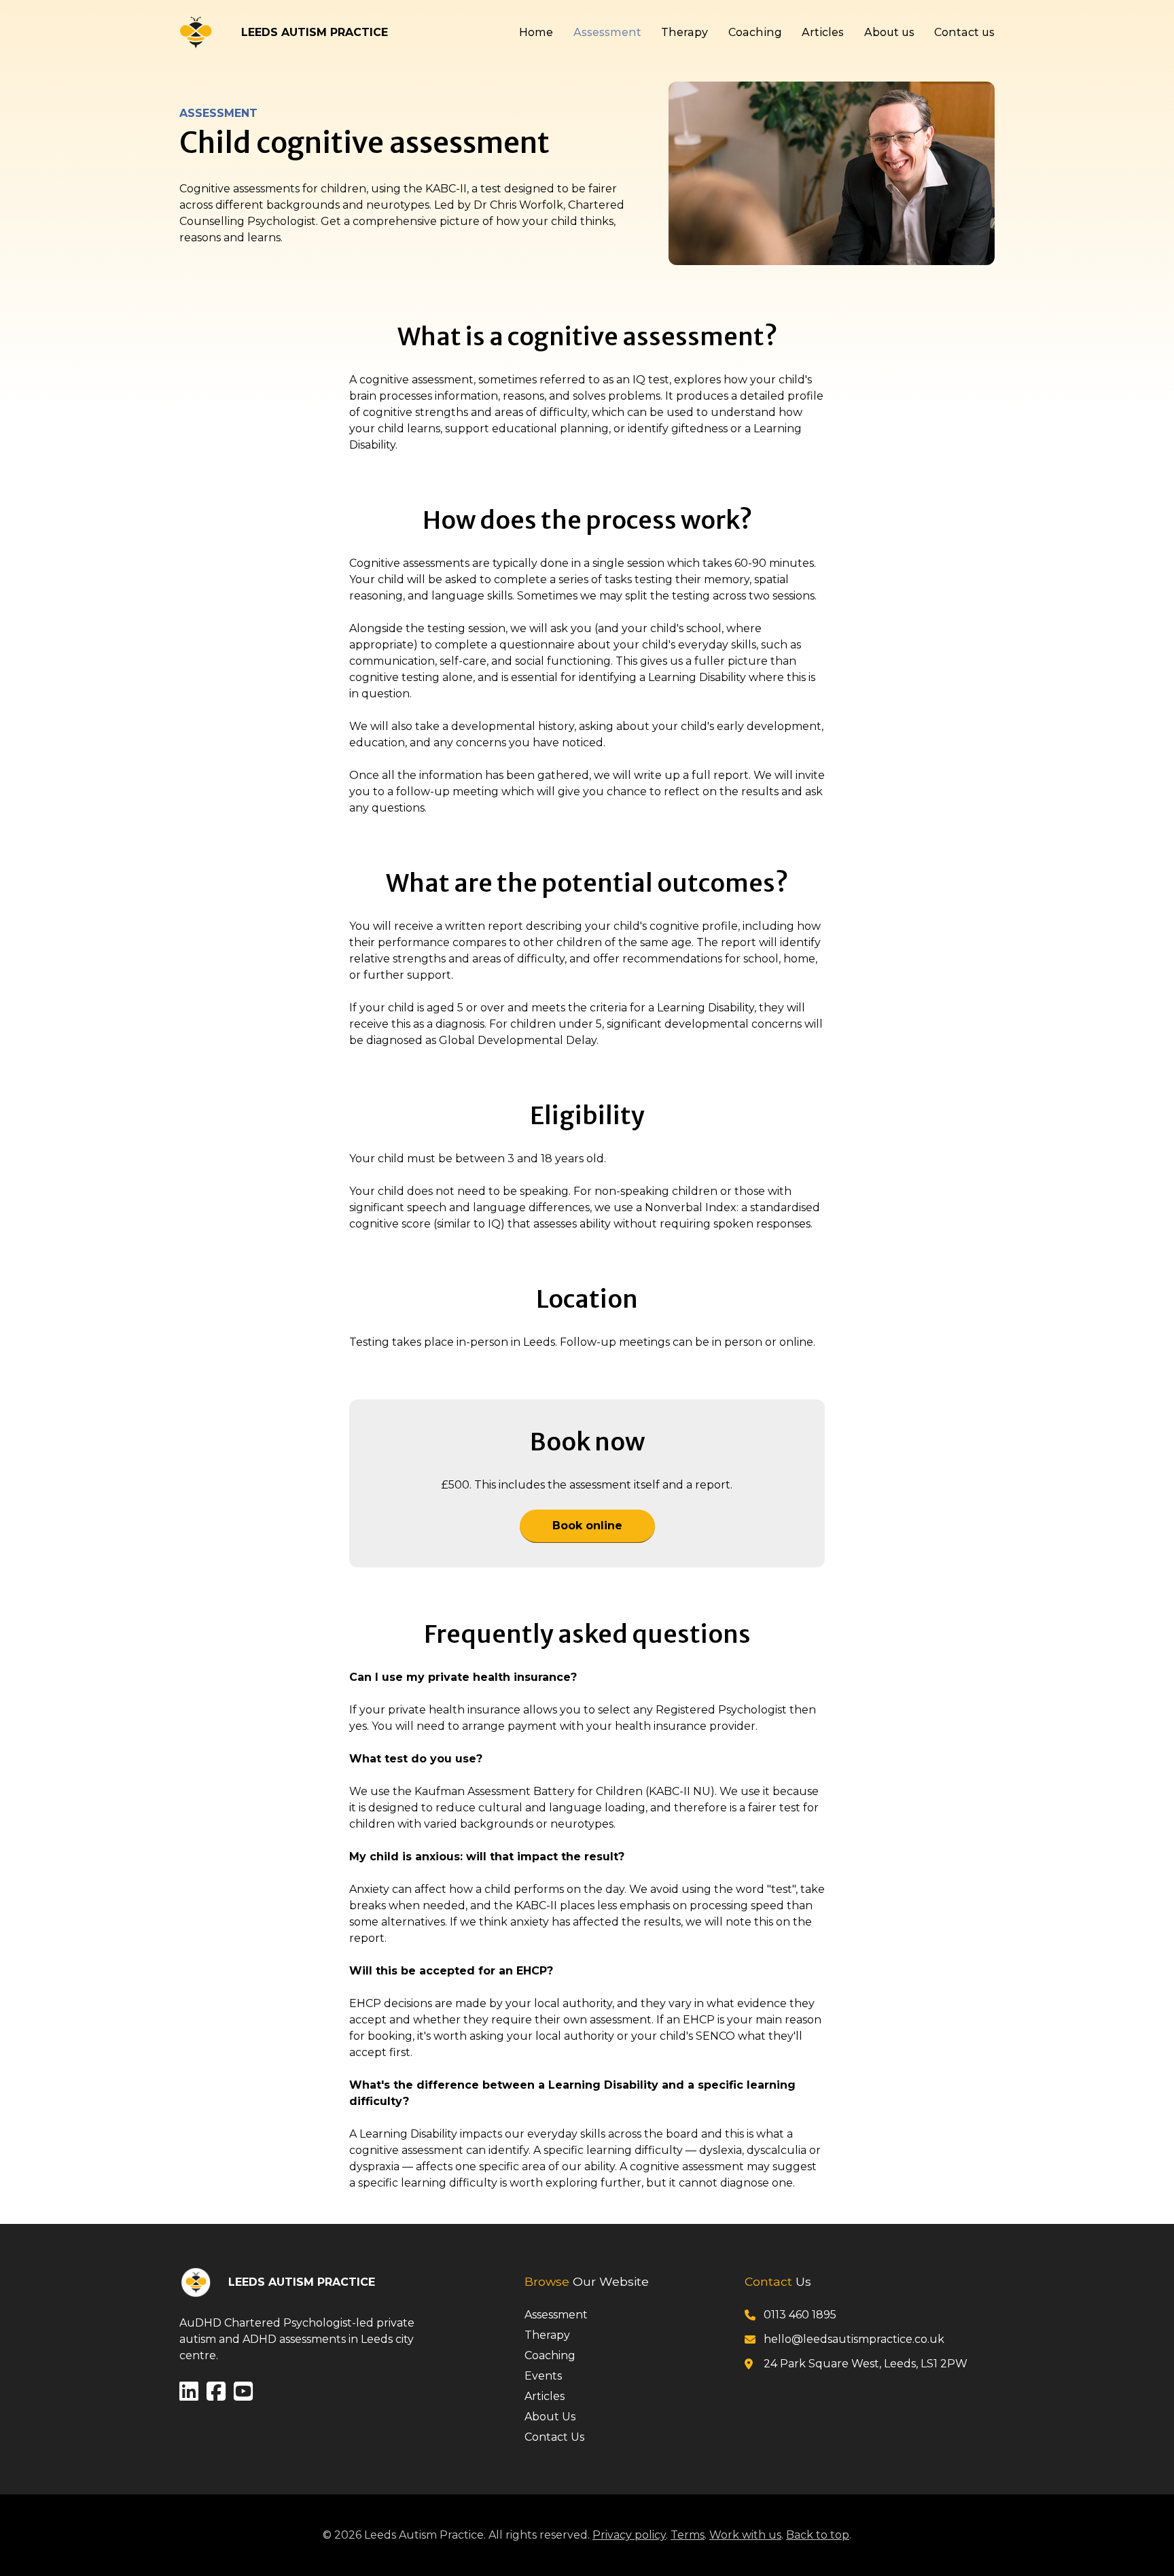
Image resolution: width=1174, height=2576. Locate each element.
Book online (587, 1526)
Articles (823, 32)
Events (543, 2376)
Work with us (745, 2535)
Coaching (755, 32)
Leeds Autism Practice (315, 32)
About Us (550, 2417)
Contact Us (554, 2437)
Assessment (607, 32)
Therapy (684, 32)
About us (889, 32)
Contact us (964, 32)
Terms (688, 2535)
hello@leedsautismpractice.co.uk (854, 2339)
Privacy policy (629, 2535)
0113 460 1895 (800, 2315)
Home (536, 32)
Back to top (818, 2535)
